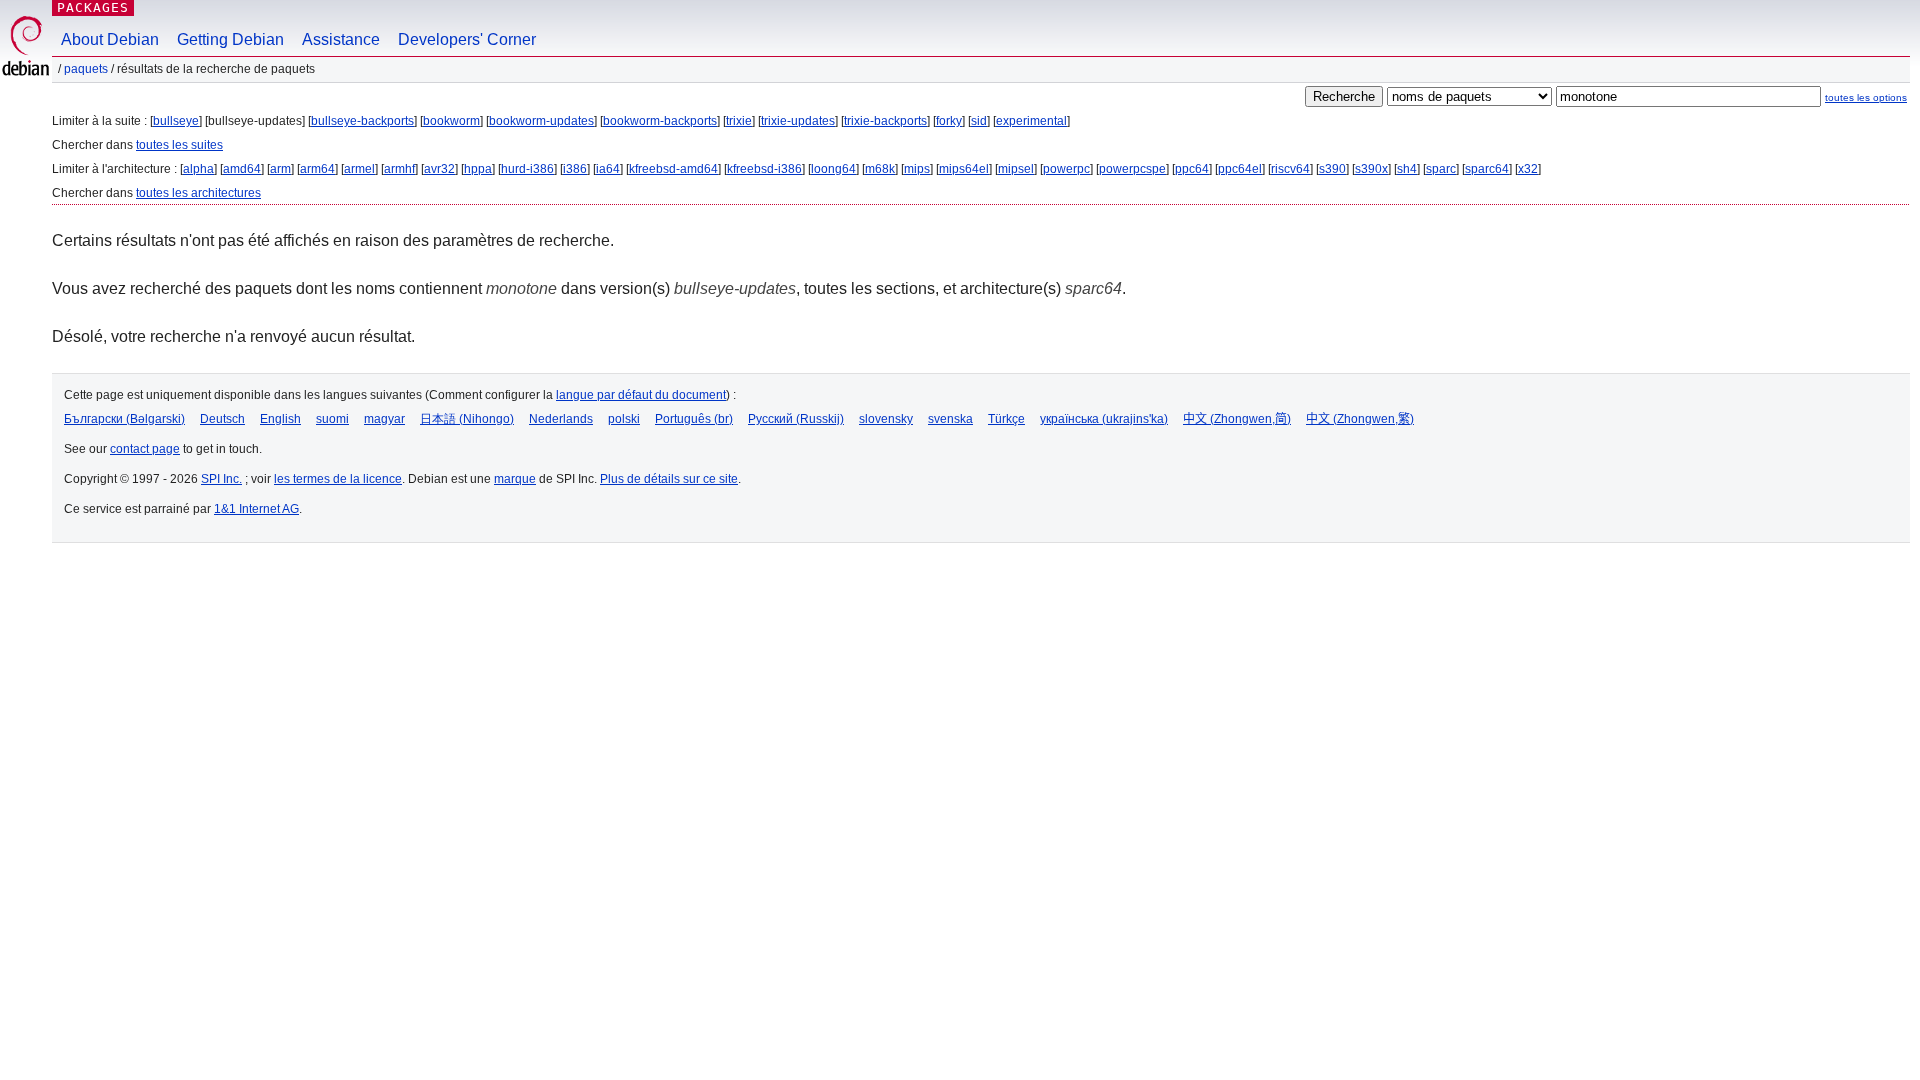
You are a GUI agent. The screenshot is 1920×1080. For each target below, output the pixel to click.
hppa (478, 169)
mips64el (964, 169)
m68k (880, 169)
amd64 (242, 169)
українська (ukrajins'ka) (1104, 419)
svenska (950, 419)
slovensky (886, 419)
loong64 (833, 169)
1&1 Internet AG (256, 509)
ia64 (608, 169)
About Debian (110, 39)
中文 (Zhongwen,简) (1237, 419)
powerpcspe (1132, 169)
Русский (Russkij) (796, 419)
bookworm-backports (660, 121)
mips (917, 169)
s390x (1371, 169)
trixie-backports (885, 121)
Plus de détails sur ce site (669, 479)
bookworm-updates (541, 121)
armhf (399, 169)
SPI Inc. (221, 479)
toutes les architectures (198, 193)
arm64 (317, 169)
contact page (145, 449)
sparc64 (1487, 169)
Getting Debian (230, 39)
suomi (332, 419)
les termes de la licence (338, 479)
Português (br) (694, 419)
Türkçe (1006, 419)
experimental (1031, 121)
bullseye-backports (362, 121)
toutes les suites (179, 145)
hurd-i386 (527, 169)
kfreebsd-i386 (764, 169)
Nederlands (561, 419)
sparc (1441, 169)
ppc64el (1240, 169)
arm (280, 169)
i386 (575, 169)
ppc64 (1192, 169)
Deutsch (222, 419)
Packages (93, 7)
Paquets (86, 69)
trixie (739, 121)
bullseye (176, 121)
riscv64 (1290, 169)
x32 (1528, 169)
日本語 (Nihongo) (467, 419)
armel (359, 169)
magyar (384, 419)
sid (979, 121)
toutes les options (1866, 97)
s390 (1332, 169)
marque (515, 479)
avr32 (439, 169)
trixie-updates (798, 121)
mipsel (1016, 169)
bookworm (451, 121)
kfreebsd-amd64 (673, 169)
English (280, 419)
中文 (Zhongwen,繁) (1360, 419)
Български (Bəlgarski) (124, 419)
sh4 (1407, 169)
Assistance (341, 39)
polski (624, 419)
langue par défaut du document (641, 395)
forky (949, 121)
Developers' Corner (467, 39)
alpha (198, 169)
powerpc (1066, 169)
